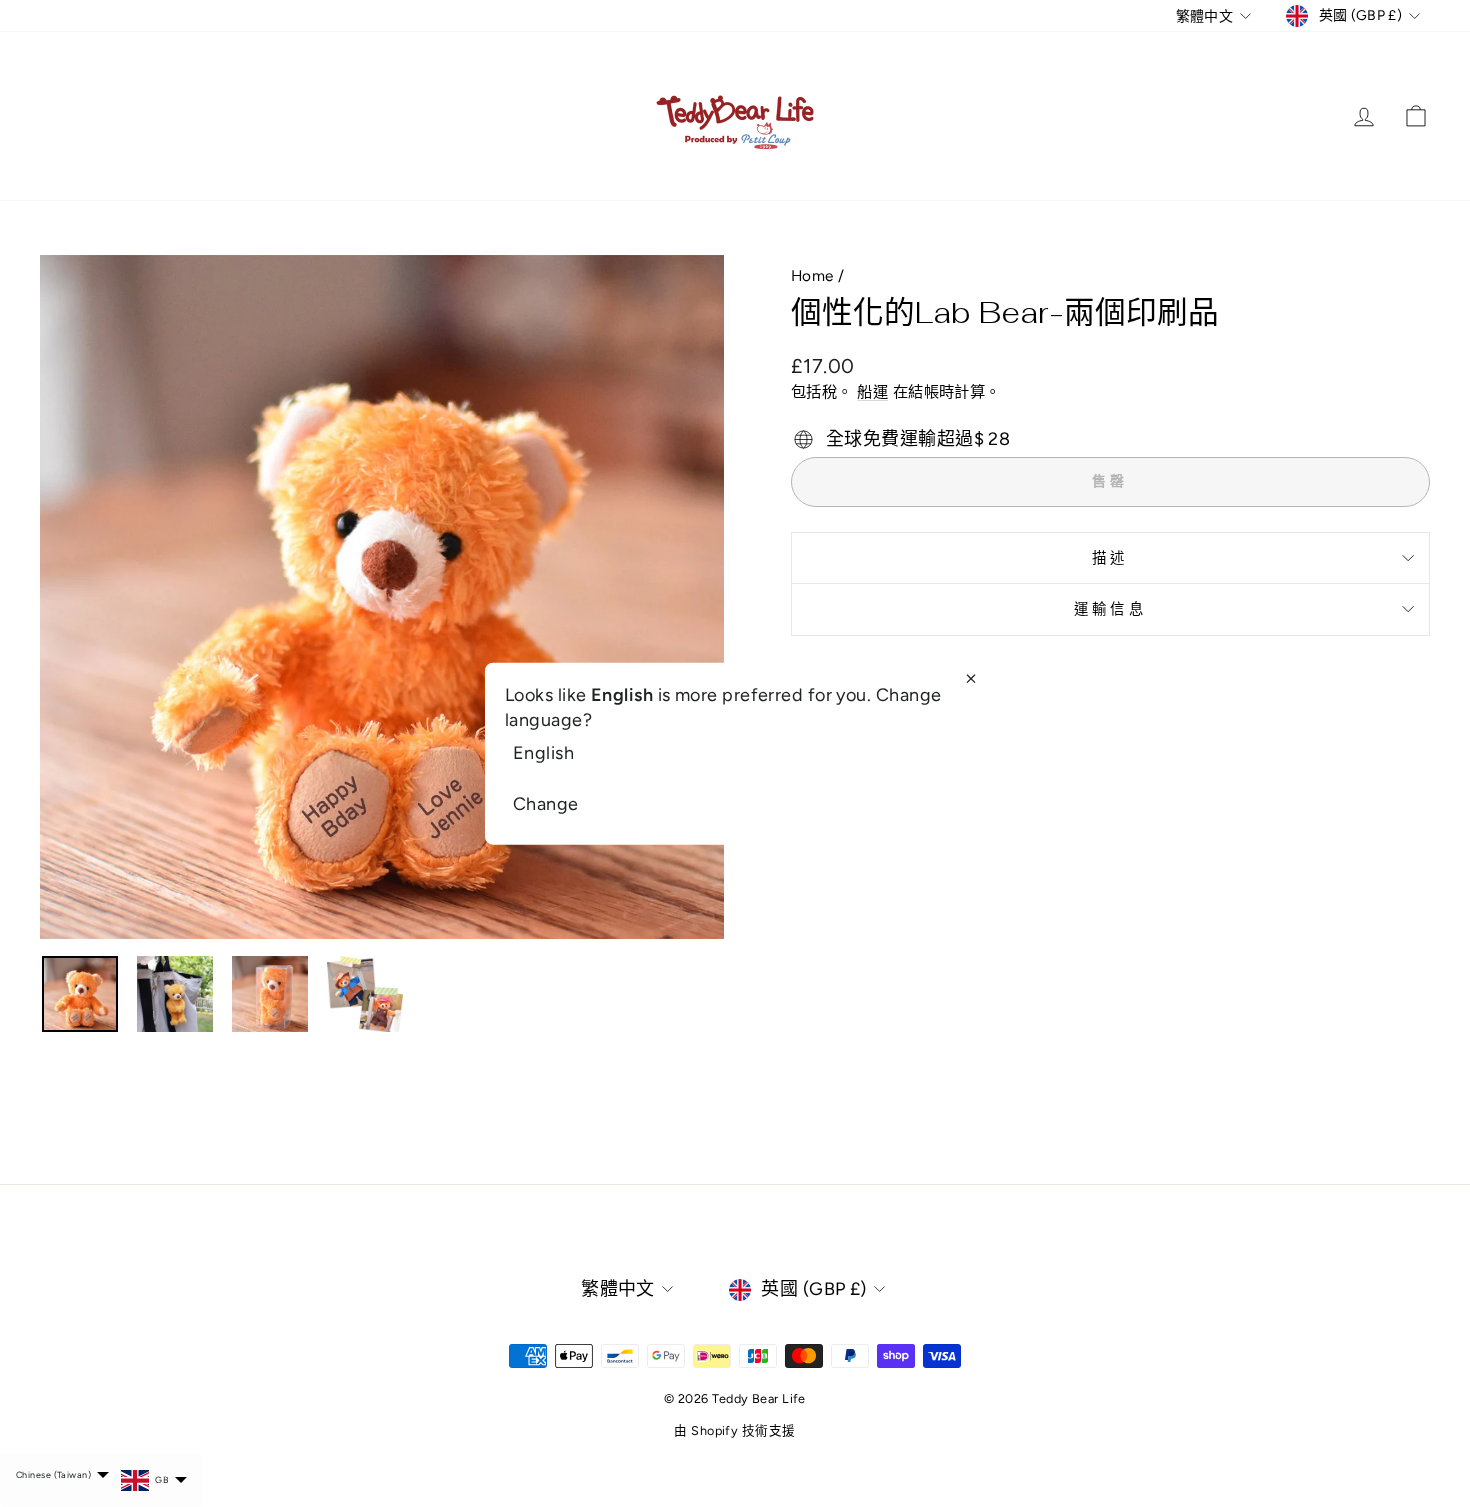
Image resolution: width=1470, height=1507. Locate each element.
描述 (1110, 558)
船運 (872, 391)
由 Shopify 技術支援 (734, 1430)
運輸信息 (1110, 609)
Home (812, 275)
